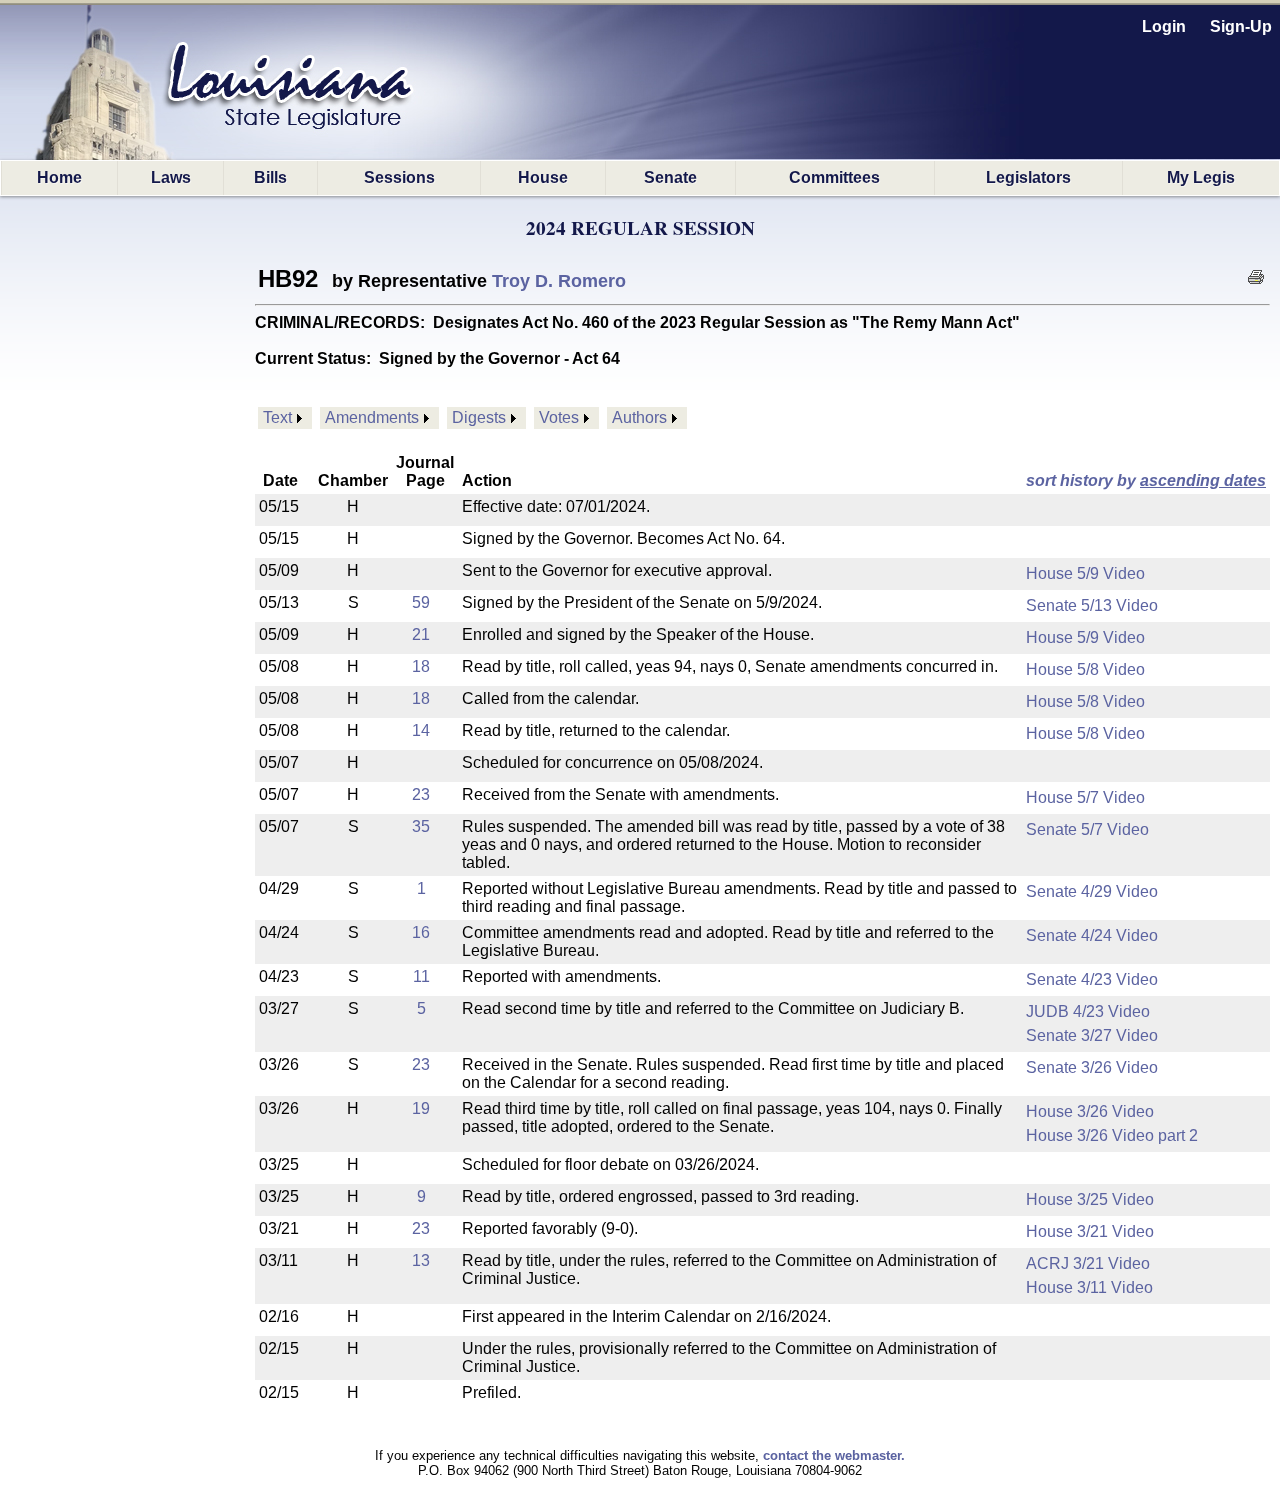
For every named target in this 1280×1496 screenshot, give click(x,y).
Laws (171, 177)
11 (421, 976)
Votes (559, 417)
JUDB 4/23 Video (1088, 1011)
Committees (834, 177)
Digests (479, 417)
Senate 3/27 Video (1092, 1035)
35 (421, 826)
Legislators (1028, 177)
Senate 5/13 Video (1092, 605)
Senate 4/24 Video (1092, 935)
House (543, 177)
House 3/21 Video (1090, 1231)
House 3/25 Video (1090, 1199)
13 (421, 1260)
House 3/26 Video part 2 (1112, 1135)
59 (421, 602)
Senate (670, 177)
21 (421, 634)
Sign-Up (1241, 26)
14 (421, 730)
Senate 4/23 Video (1092, 979)
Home (59, 177)
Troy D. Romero (559, 281)
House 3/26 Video (1090, 1111)
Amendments (372, 417)
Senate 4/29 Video (1092, 891)
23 (421, 794)
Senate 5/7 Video (1087, 829)
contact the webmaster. (834, 1455)
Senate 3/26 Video (1092, 1067)
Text (277, 417)
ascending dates (1203, 480)
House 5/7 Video (1085, 797)
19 (421, 1108)
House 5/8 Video (1085, 669)
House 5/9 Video (1085, 573)
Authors (639, 417)
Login (1164, 26)
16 (421, 932)
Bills (270, 177)
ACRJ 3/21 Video (1088, 1263)
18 (421, 666)
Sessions (399, 177)
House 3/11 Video (1089, 1287)
